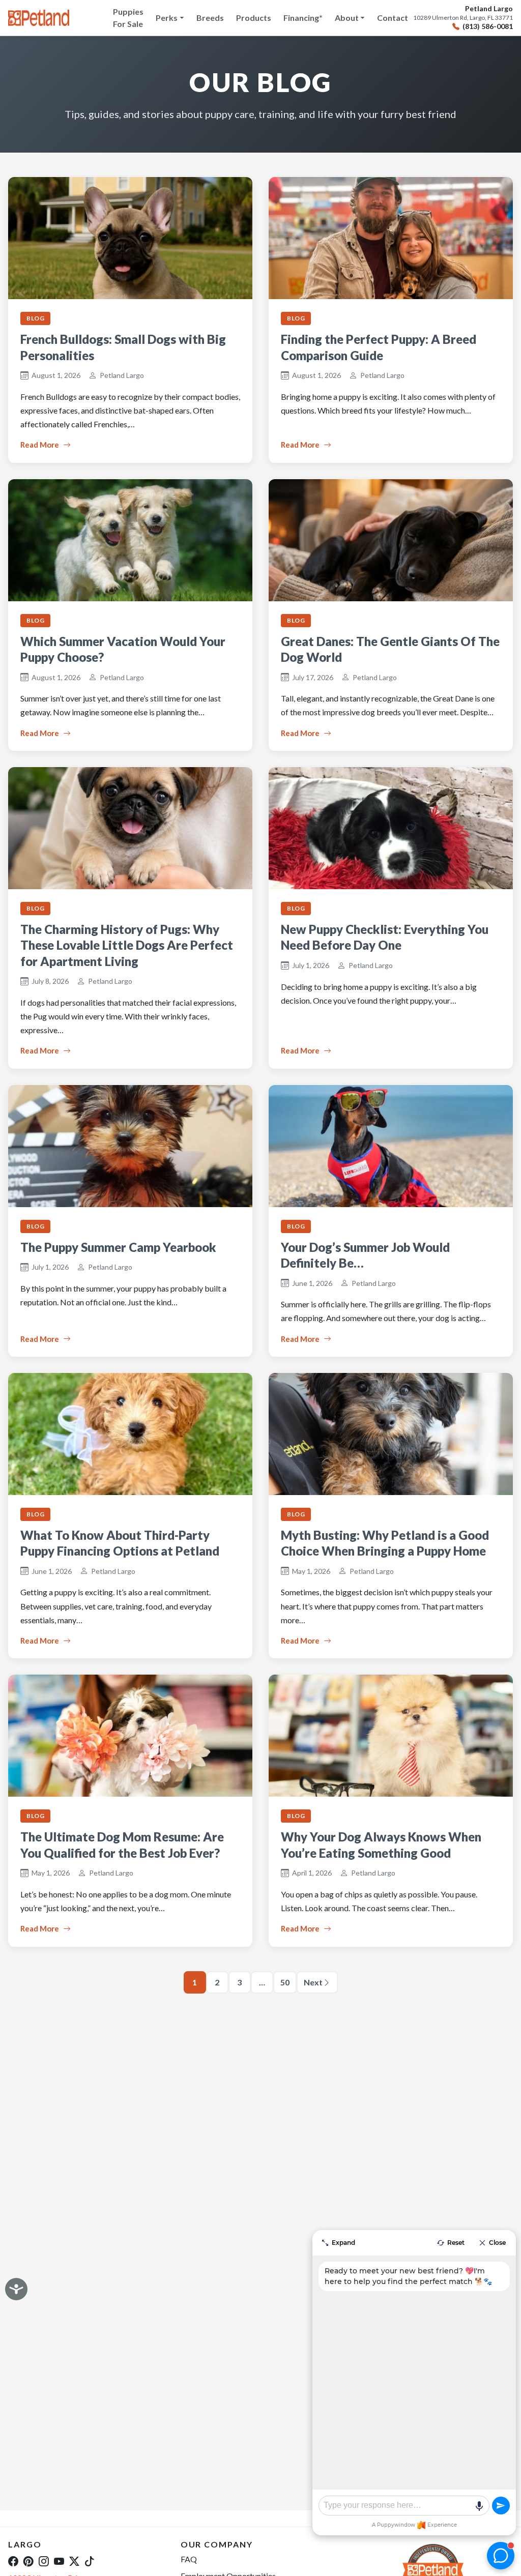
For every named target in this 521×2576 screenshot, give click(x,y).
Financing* (303, 18)
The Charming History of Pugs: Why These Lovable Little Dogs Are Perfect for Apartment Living (127, 945)
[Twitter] (74, 2561)
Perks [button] (167, 18)
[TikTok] (90, 2561)
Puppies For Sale (128, 18)
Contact (393, 18)
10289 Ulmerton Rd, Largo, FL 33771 (463, 18)
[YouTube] (59, 2561)
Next (313, 1982)
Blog (35, 318)
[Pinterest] (28, 2561)
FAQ (189, 2559)
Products (254, 18)
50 (285, 1982)
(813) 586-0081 (488, 26)
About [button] (347, 18)
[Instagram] (44, 2561)
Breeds (210, 18)
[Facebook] (13, 2561)
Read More (40, 445)
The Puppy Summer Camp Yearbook (118, 1247)
